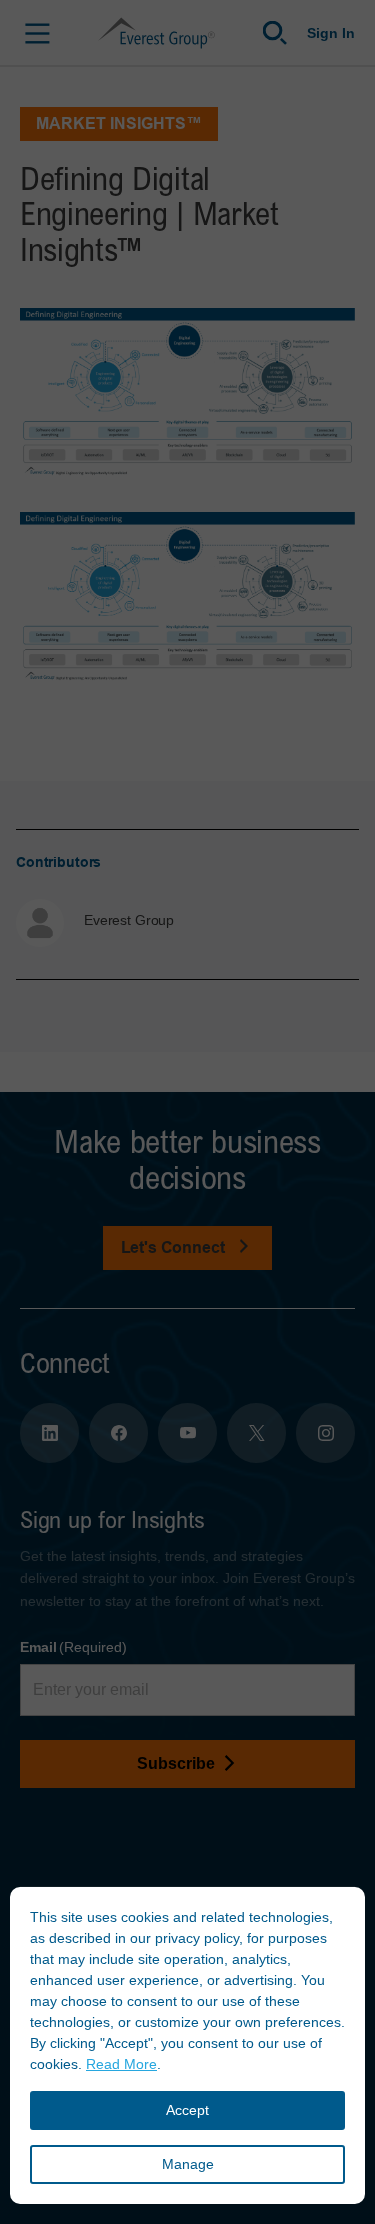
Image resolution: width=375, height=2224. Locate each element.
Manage (188, 2164)
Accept (187, 2110)
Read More (121, 2064)
